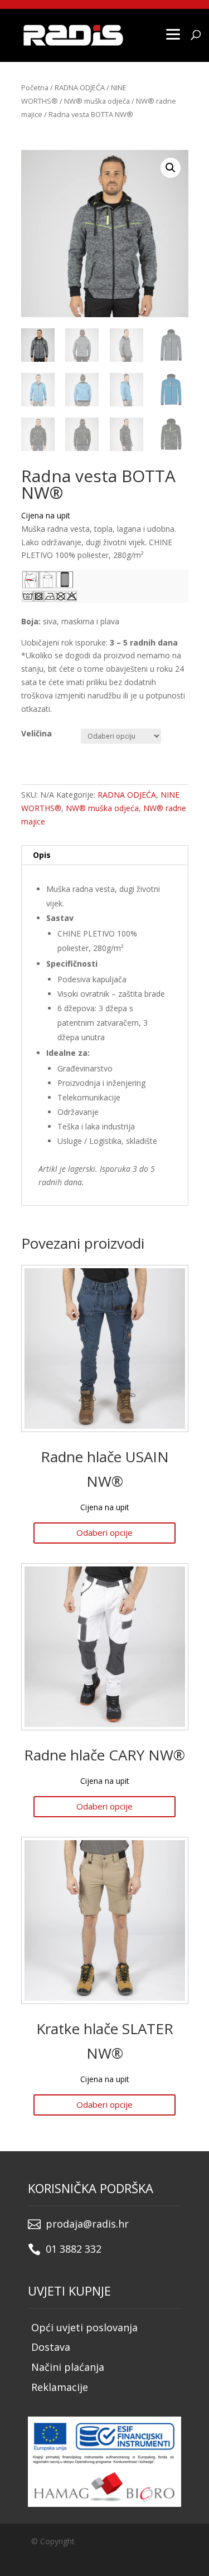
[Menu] (173, 33)
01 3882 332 (74, 2249)
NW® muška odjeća (97, 101)
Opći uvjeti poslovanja (84, 2327)
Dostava (51, 2347)
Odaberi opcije (104, 1532)
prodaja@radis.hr (87, 2224)
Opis (42, 855)
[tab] (105, 855)
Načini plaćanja (68, 2367)
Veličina (37, 733)
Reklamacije (60, 2387)
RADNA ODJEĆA (80, 88)
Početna (35, 88)
